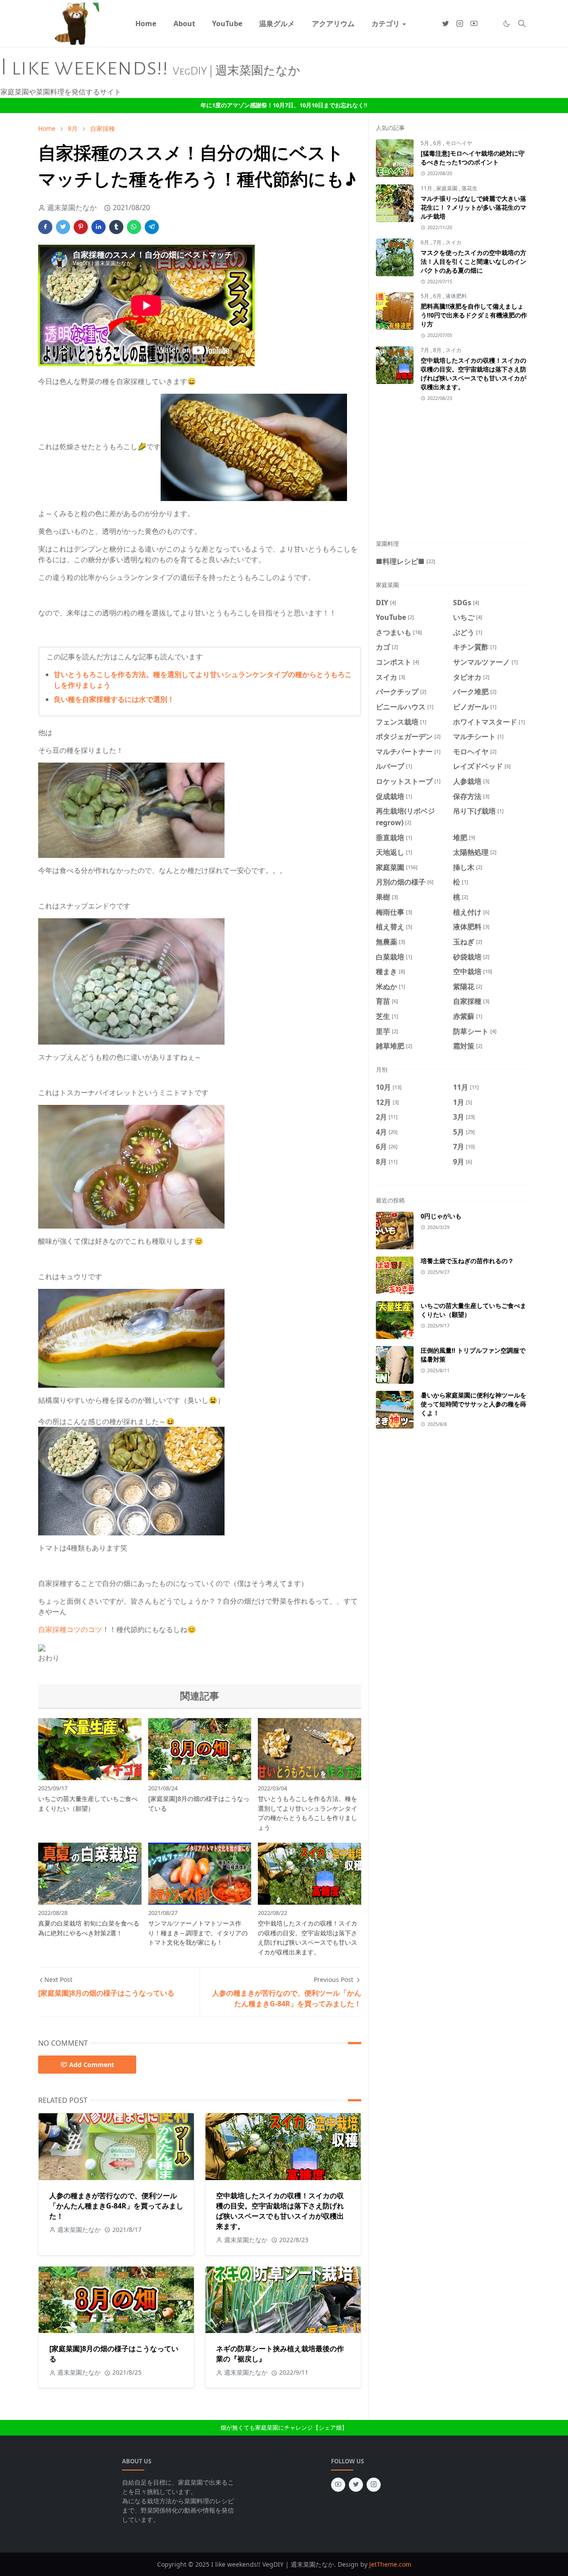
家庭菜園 (448, 188)
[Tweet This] (63, 227)
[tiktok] (488, 23)
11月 (427, 188)
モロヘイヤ (459, 143)
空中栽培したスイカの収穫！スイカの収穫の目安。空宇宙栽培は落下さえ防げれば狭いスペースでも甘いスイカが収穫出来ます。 (280, 2211)
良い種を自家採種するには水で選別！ (114, 699)
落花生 (469, 188)
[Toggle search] (522, 23)
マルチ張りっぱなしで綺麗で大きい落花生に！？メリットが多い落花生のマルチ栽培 (473, 207)
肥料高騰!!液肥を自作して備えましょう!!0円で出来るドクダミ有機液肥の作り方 (474, 315)
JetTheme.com (390, 2564)
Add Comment (92, 2065)
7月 (438, 242)
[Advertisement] (472, 475)
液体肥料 (456, 296)
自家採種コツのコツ (70, 1629)
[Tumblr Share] (116, 227)
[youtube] (474, 23)
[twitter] (446, 23)
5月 (426, 143)
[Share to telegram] (152, 227)
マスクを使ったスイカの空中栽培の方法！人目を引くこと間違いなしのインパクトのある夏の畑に (473, 261)
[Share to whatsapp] (134, 227)
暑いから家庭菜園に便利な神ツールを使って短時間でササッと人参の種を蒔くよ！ (473, 1404)
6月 (438, 143)
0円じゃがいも (441, 1216)
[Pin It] (81, 227)
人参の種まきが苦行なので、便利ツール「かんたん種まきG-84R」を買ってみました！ (116, 2206)
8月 (438, 350)
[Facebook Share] (45, 227)
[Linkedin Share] (99, 227)
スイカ (454, 242)
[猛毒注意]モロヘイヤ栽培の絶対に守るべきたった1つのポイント (473, 158)
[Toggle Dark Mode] (507, 24)
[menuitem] (146, 23)
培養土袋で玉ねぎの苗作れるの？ (467, 1261)
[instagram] (460, 23)
